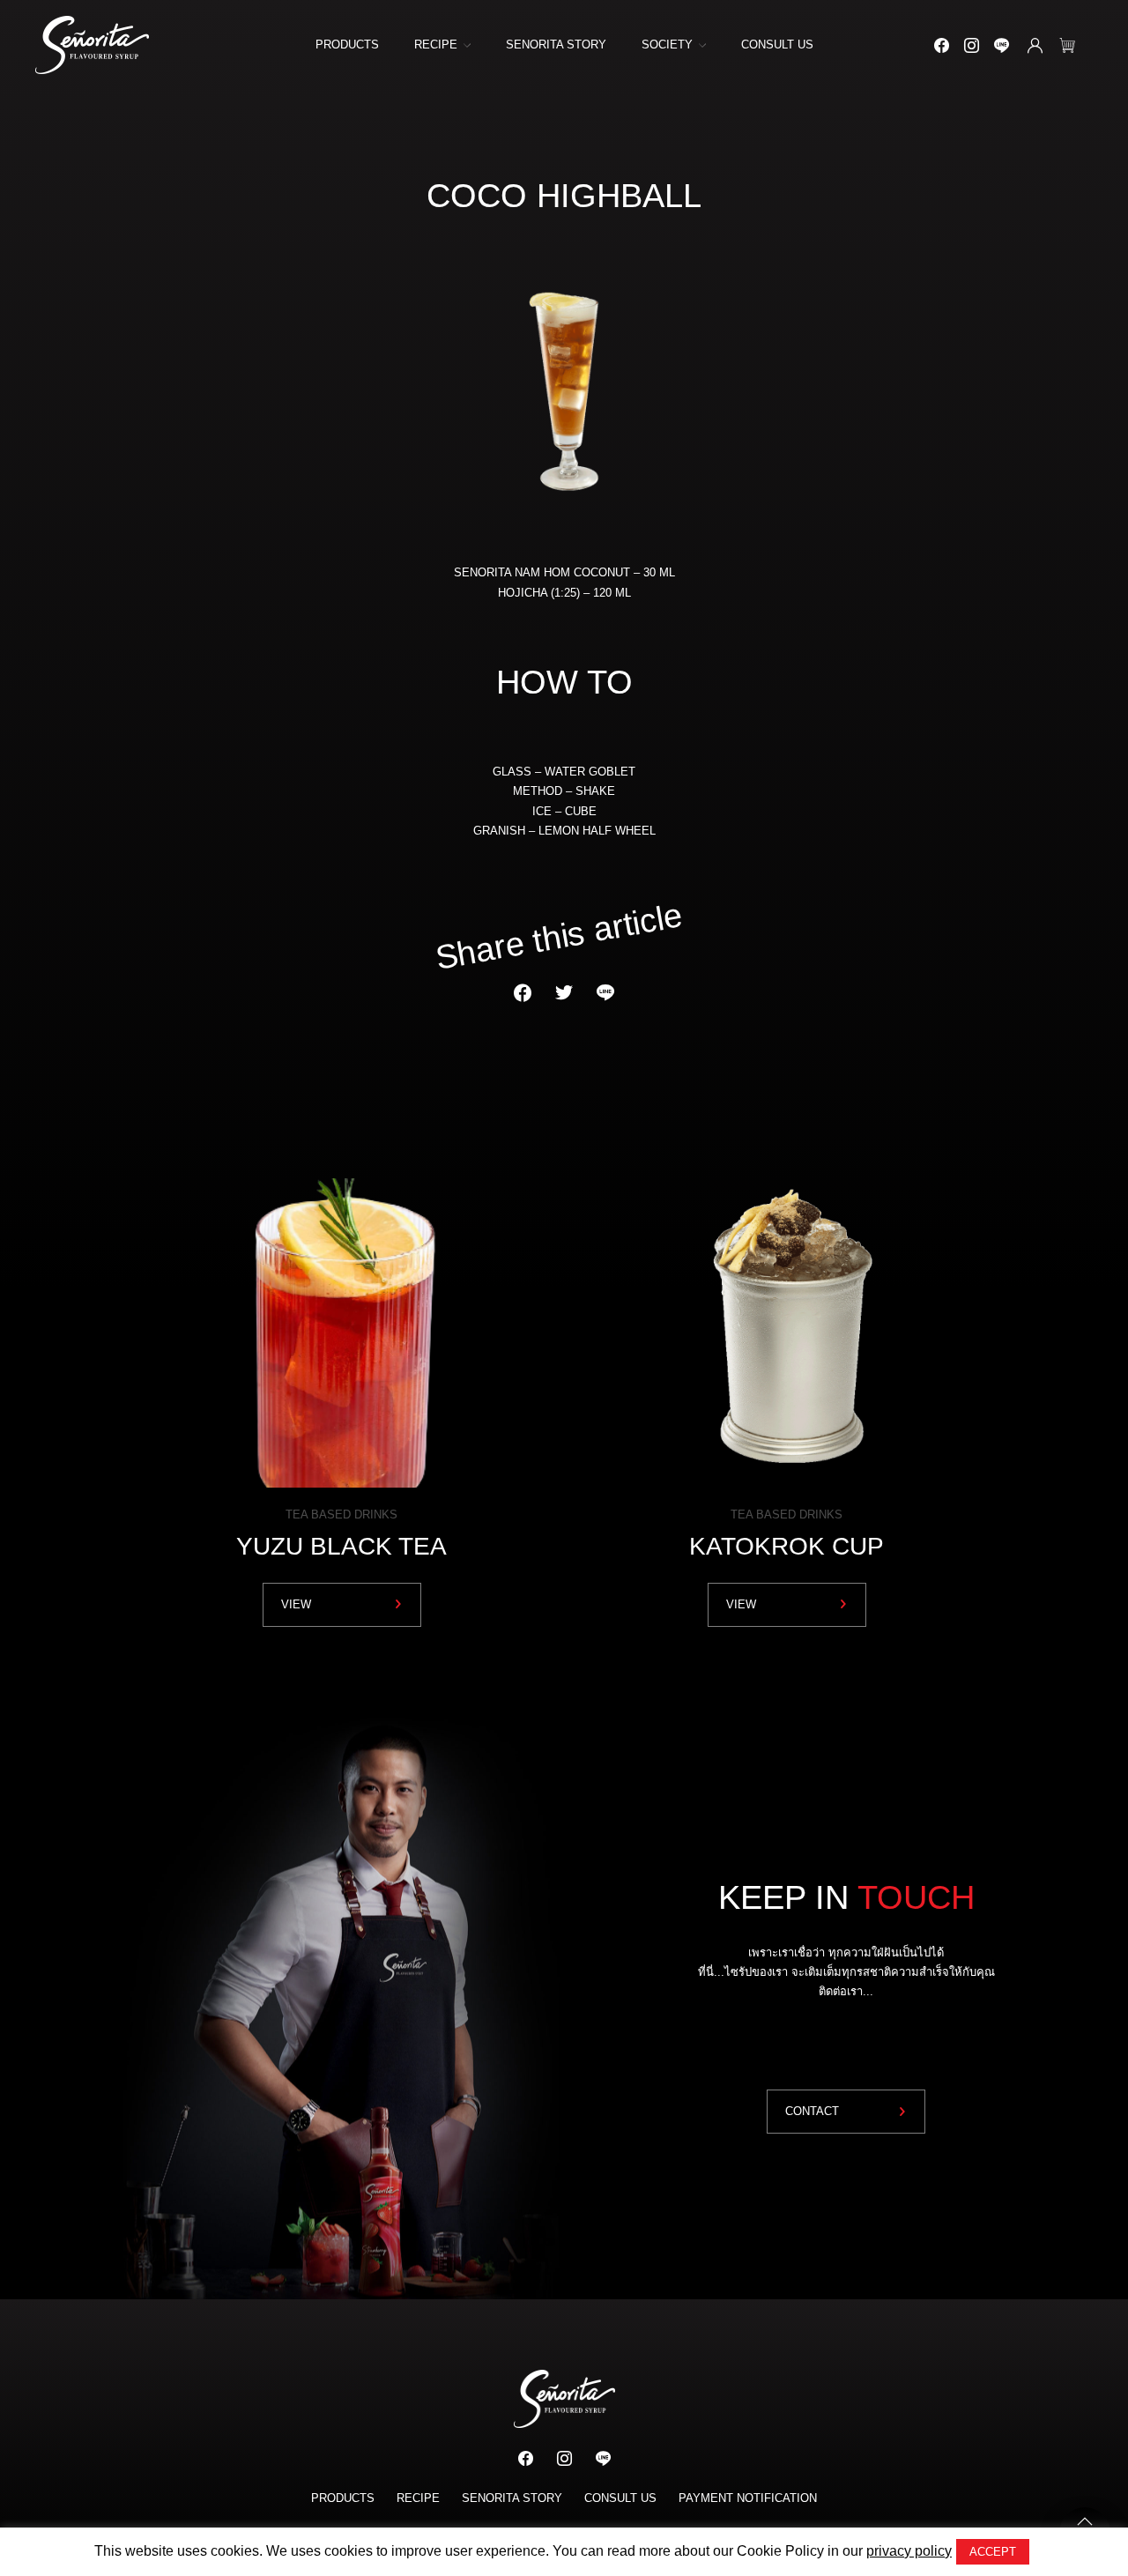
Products (347, 45)
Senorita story (556, 45)
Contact (812, 2111)
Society (667, 45)
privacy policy (909, 2551)
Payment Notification (748, 2498)
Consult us (777, 45)
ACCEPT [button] (993, 2552)
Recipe (436, 45)
